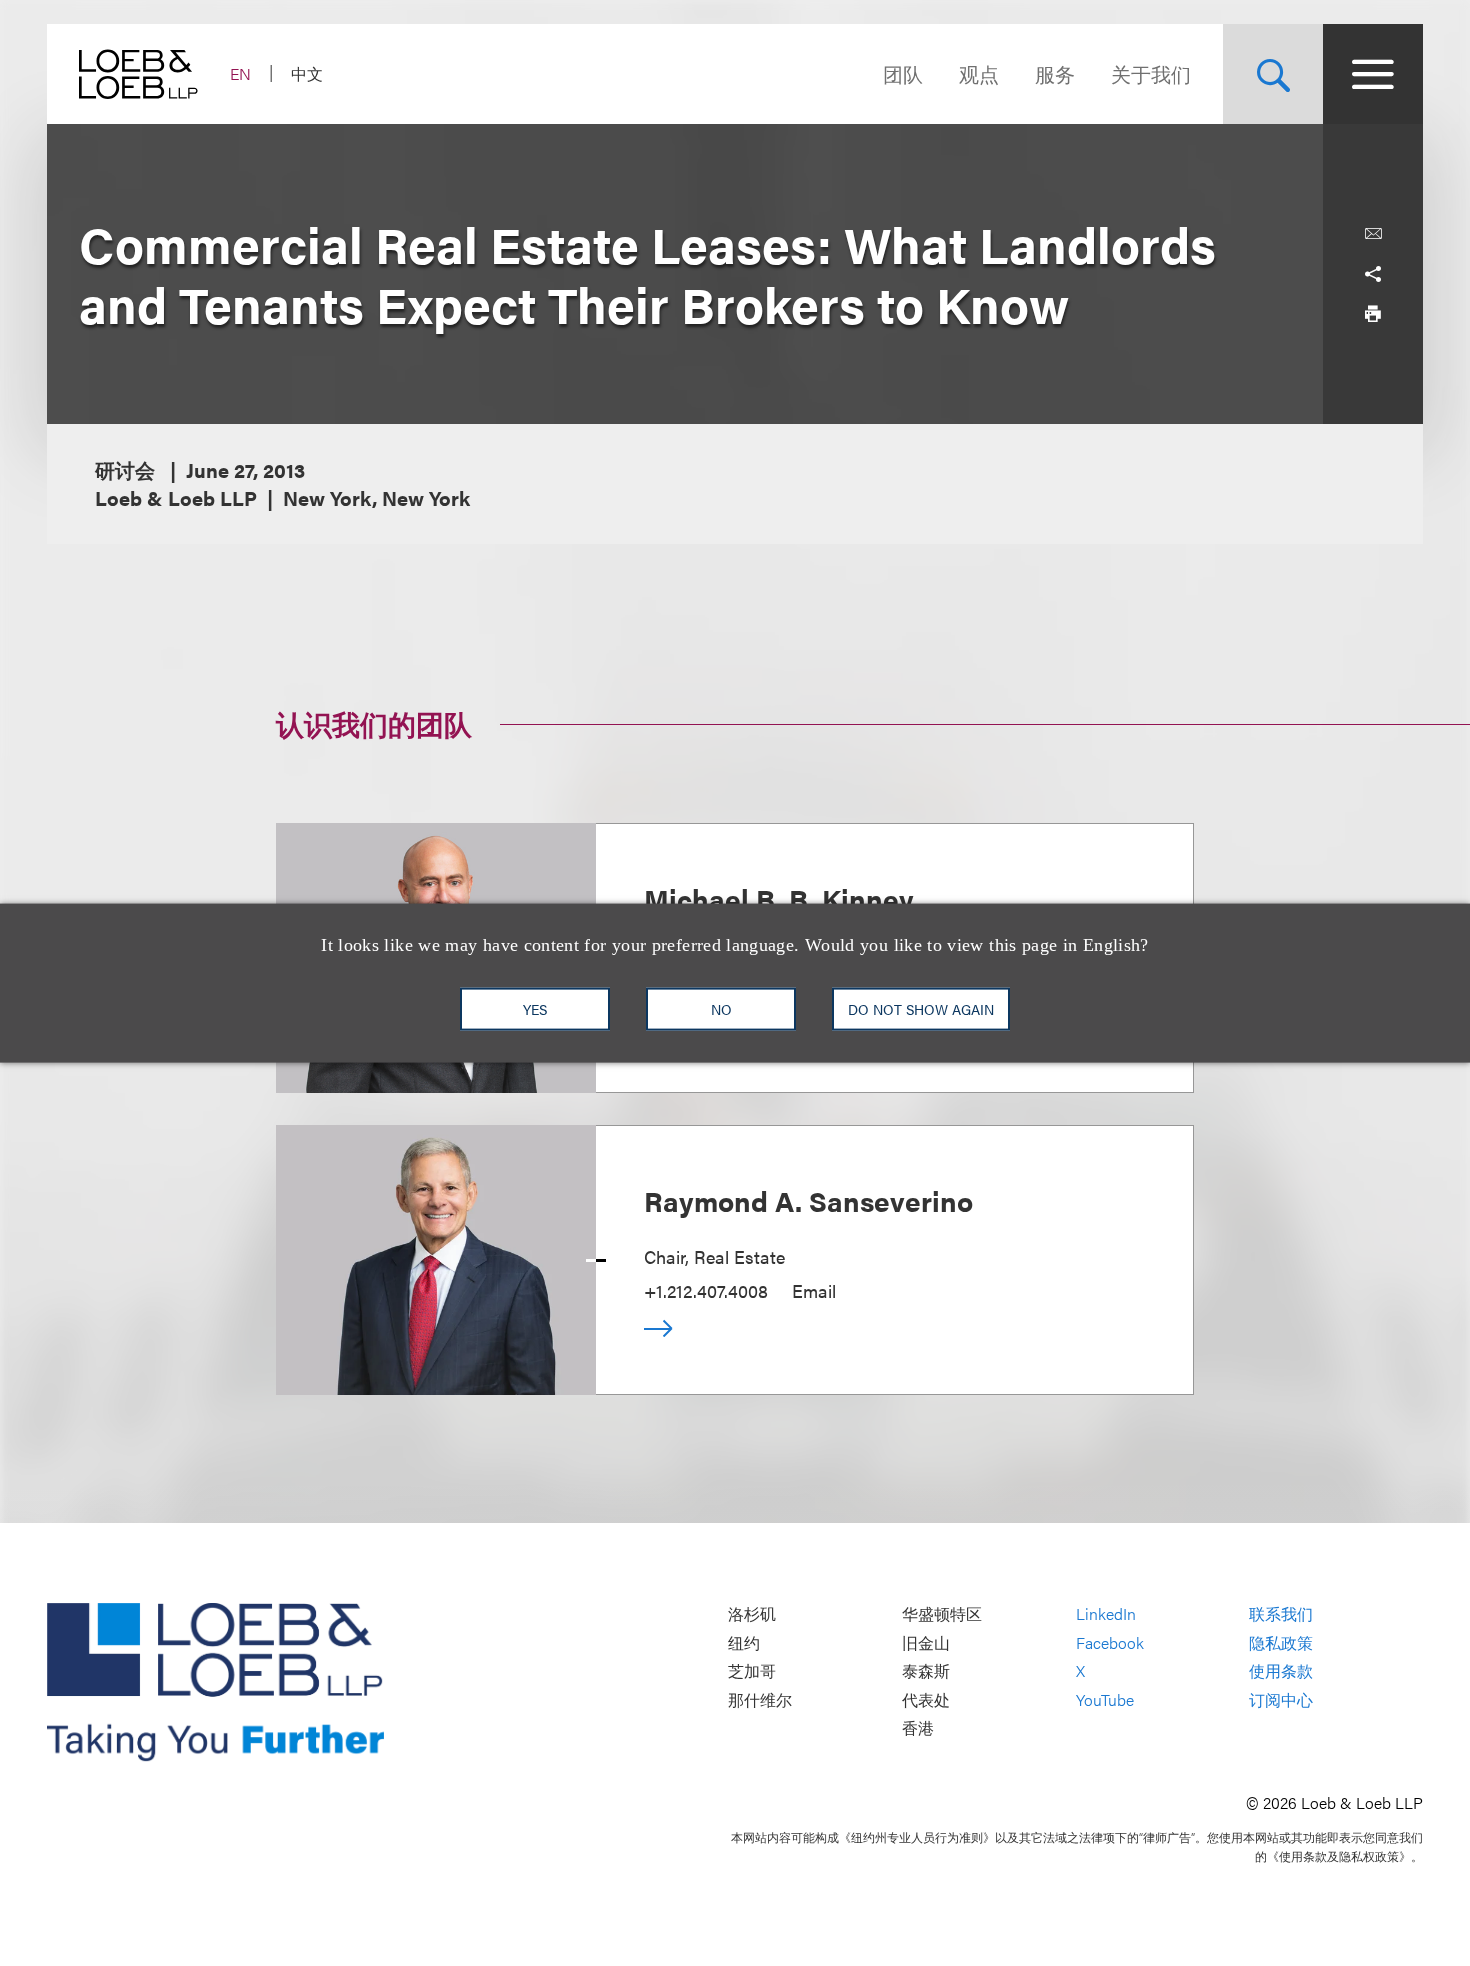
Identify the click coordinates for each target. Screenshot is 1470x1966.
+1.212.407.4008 (706, 1290)
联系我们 (1281, 1614)
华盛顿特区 (942, 1614)
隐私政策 (1281, 1642)
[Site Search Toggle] (1273, 74)
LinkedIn (1106, 1614)
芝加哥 (752, 1671)
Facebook (1110, 1642)
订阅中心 (1281, 1699)
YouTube (1105, 1699)
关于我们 (1151, 73)
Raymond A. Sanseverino (808, 1200)
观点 (979, 73)
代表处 (926, 1699)
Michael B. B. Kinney (779, 898)
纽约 (744, 1642)
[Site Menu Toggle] (1373, 74)
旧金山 (926, 1642)
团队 (903, 73)
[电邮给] (1373, 234)
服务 (1055, 73)
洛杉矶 (752, 1614)
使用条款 (1281, 1671)
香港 (918, 1728)
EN (240, 73)
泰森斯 (926, 1671)
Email (814, 1290)
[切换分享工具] (1373, 274)
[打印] (1373, 314)
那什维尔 (760, 1699)
